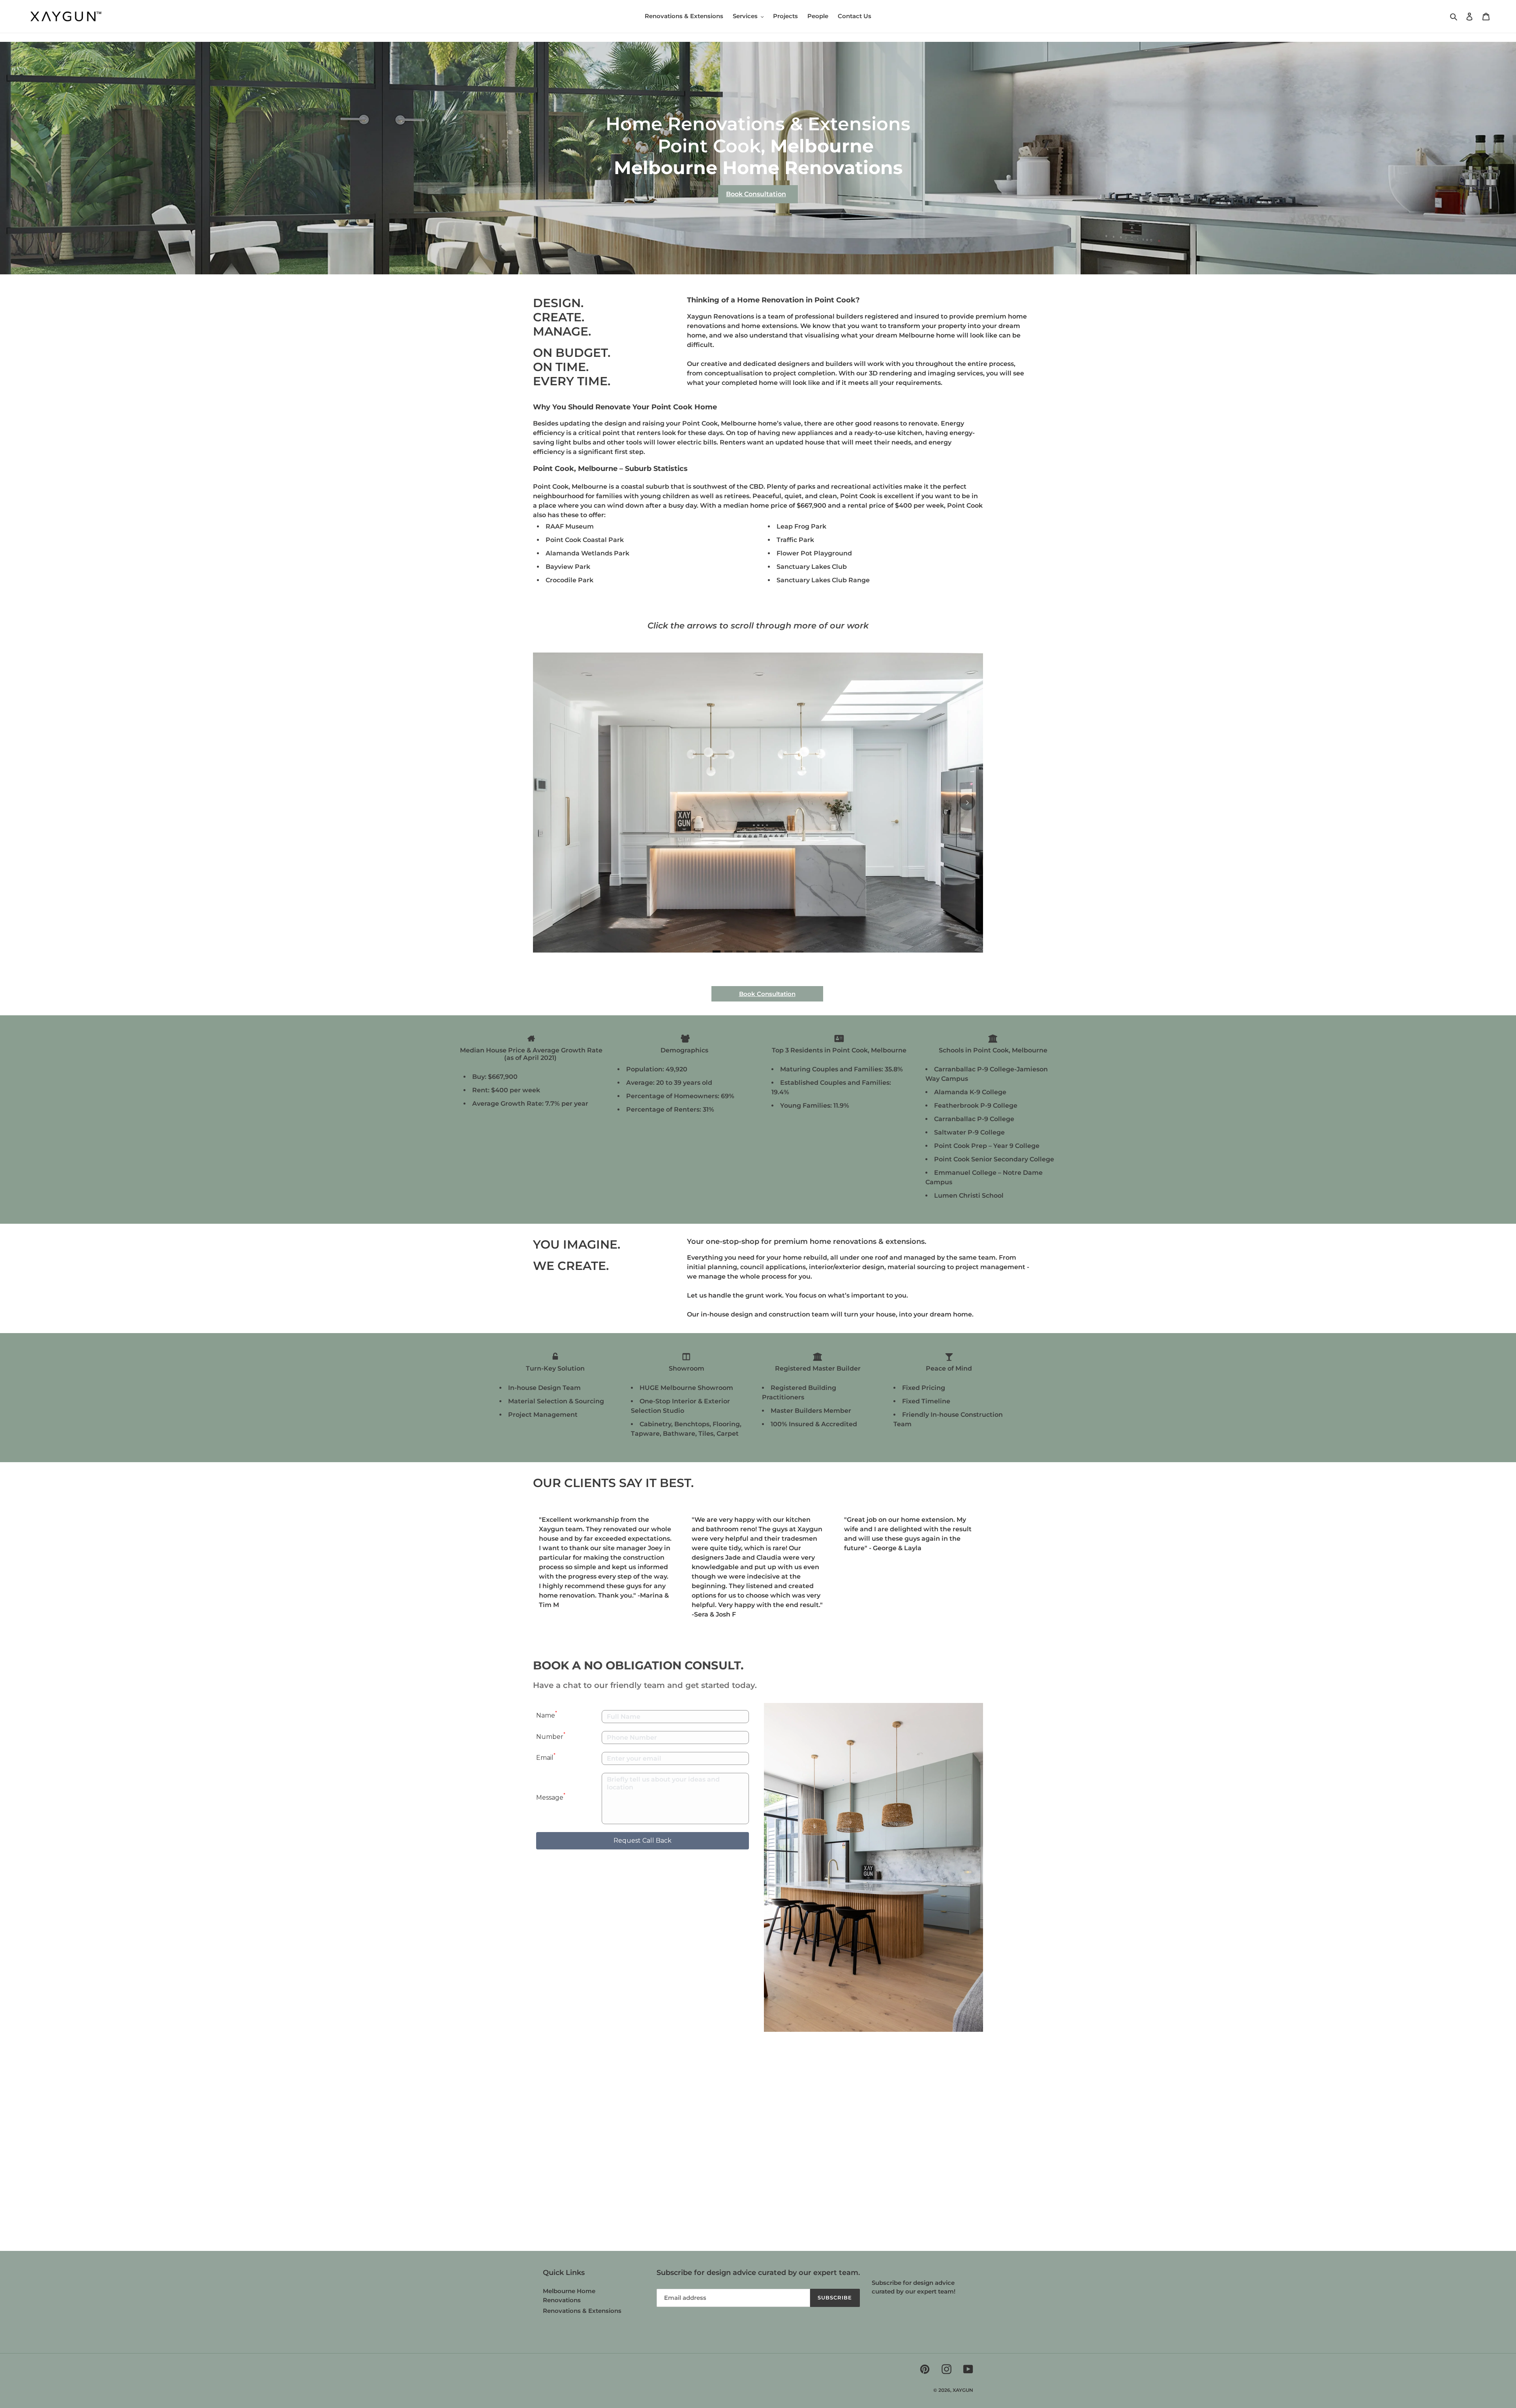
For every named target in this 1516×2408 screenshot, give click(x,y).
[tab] (717, 952)
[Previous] (16, 34)
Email (546, 1757)
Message (551, 1796)
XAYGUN (963, 2390)
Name (547, 1715)
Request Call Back (643, 1841)
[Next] (1500, 34)
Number (551, 1736)
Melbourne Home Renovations (758, 168)
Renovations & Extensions (582, 2311)
